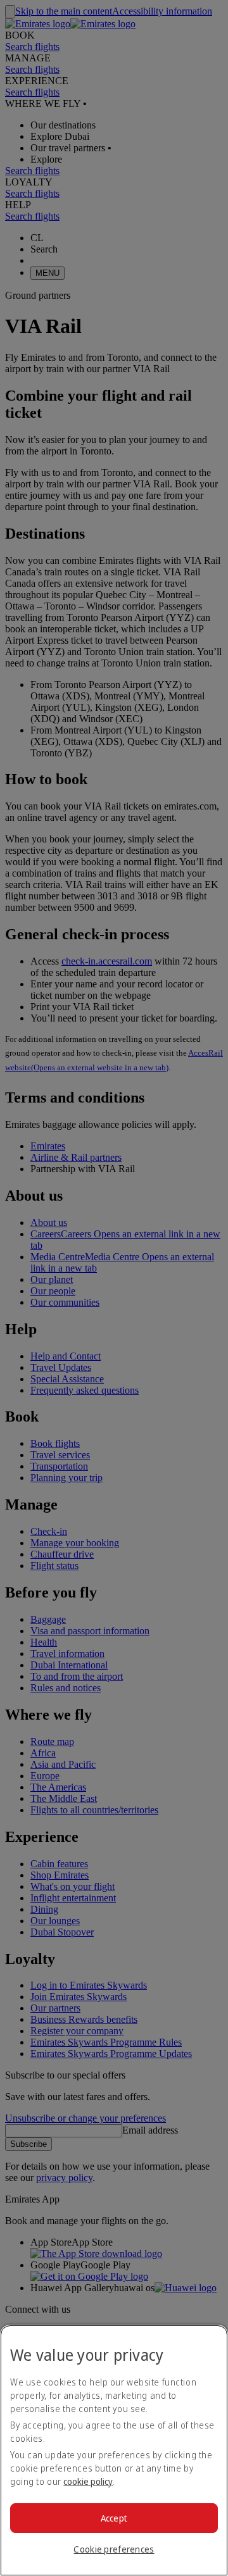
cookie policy (88, 2481)
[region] (114, 2450)
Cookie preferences (114, 2549)
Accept (114, 2518)
